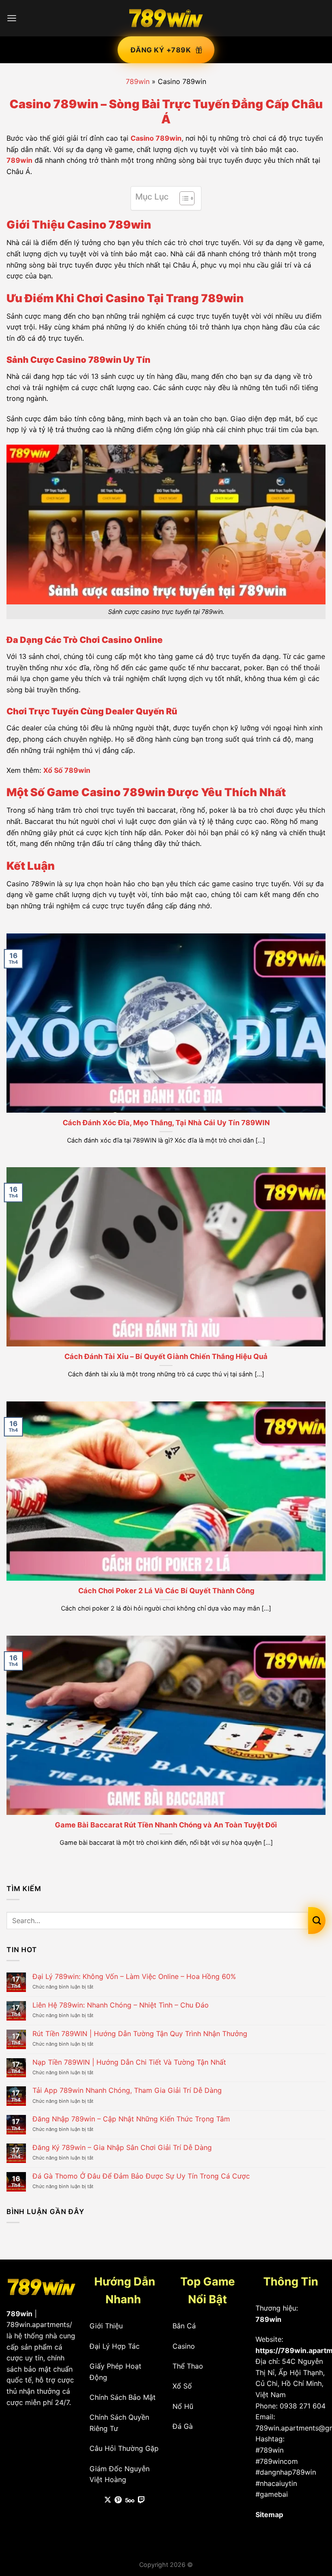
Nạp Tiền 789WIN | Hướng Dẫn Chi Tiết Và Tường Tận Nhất (129, 2062)
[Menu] (12, 18)
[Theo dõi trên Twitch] (141, 2500)
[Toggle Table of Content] (183, 198)
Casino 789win (156, 138)
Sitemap (269, 2515)
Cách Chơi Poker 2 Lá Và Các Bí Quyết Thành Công (166, 1591)
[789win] (166, 18)
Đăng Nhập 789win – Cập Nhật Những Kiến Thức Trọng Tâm (131, 2119)
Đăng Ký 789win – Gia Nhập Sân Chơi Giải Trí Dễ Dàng (122, 2148)
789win (138, 81)
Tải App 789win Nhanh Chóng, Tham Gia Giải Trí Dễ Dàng (127, 2090)
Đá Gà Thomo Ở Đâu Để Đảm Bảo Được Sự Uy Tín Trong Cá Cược (141, 2176)
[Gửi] (317, 1921)
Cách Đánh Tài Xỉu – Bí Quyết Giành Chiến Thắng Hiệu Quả (166, 1356)
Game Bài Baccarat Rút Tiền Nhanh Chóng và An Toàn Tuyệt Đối (166, 1825)
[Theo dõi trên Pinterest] (118, 2500)
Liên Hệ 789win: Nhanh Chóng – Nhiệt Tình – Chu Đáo (121, 2005)
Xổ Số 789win (67, 770)
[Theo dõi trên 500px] (130, 2500)
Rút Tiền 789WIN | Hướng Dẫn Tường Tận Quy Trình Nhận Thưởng (140, 2034)
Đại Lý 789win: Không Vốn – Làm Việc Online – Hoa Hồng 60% (134, 1977)
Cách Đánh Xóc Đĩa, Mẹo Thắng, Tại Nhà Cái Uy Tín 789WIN (166, 1123)
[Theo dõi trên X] (108, 2500)
